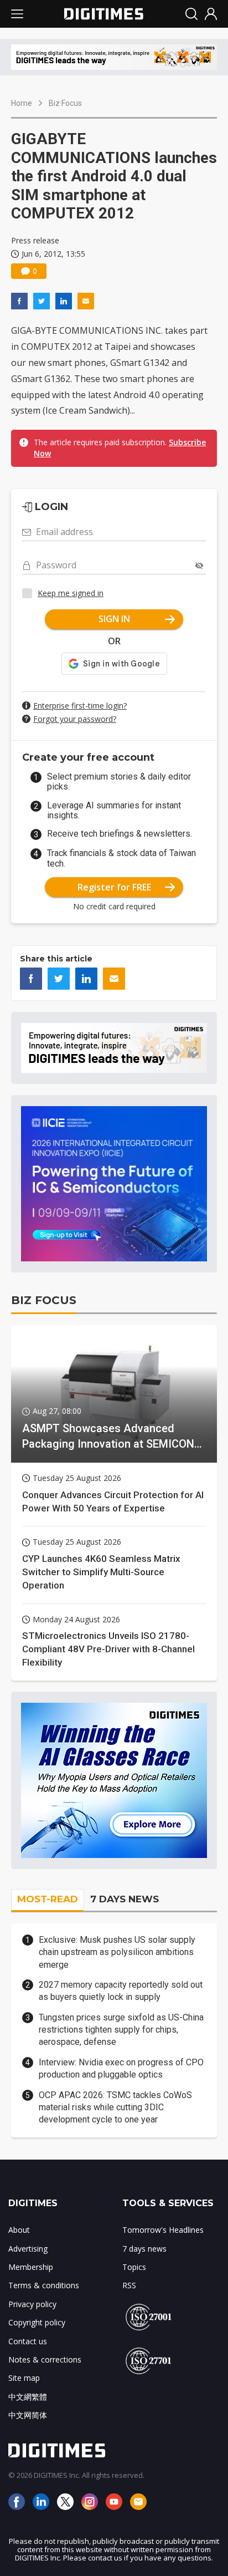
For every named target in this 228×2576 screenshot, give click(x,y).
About (19, 2230)
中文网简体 (28, 2415)
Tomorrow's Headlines (163, 2230)
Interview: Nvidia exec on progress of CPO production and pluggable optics (121, 2068)
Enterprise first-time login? (80, 706)
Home (22, 103)
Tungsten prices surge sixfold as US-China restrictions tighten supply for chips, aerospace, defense (121, 2030)
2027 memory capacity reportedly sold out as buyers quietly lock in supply (121, 1991)
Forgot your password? (75, 719)
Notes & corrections (45, 2359)
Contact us (28, 2341)
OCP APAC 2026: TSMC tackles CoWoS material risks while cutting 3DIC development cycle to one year (115, 2107)
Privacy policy (32, 2304)
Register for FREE (114, 887)
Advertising (28, 2249)
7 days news (144, 2249)
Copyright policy (37, 2322)
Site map (24, 2378)
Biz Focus (65, 103)
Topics (134, 2267)
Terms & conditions (44, 2285)
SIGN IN (114, 619)
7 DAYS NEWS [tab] (125, 1899)
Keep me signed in (71, 593)
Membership (31, 2267)
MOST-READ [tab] (48, 1899)
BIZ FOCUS (44, 1300)
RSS (129, 2285)
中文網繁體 (28, 2397)
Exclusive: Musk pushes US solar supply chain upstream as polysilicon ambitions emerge (117, 1952)
